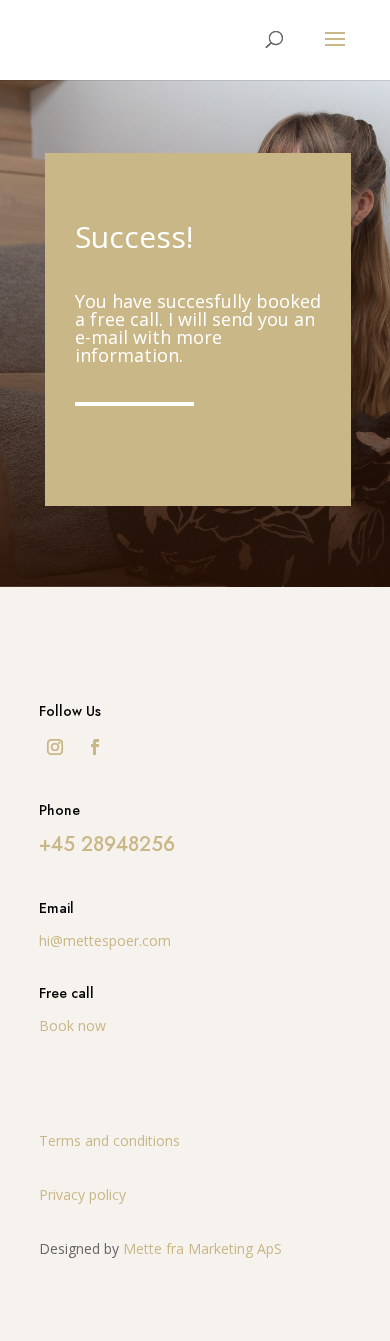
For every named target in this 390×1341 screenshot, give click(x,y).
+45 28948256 (107, 844)
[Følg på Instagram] (55, 747)
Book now (72, 1025)
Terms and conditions (109, 1140)
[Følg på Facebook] (95, 747)
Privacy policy (82, 1194)
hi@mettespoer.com (105, 940)
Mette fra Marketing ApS (202, 1248)
